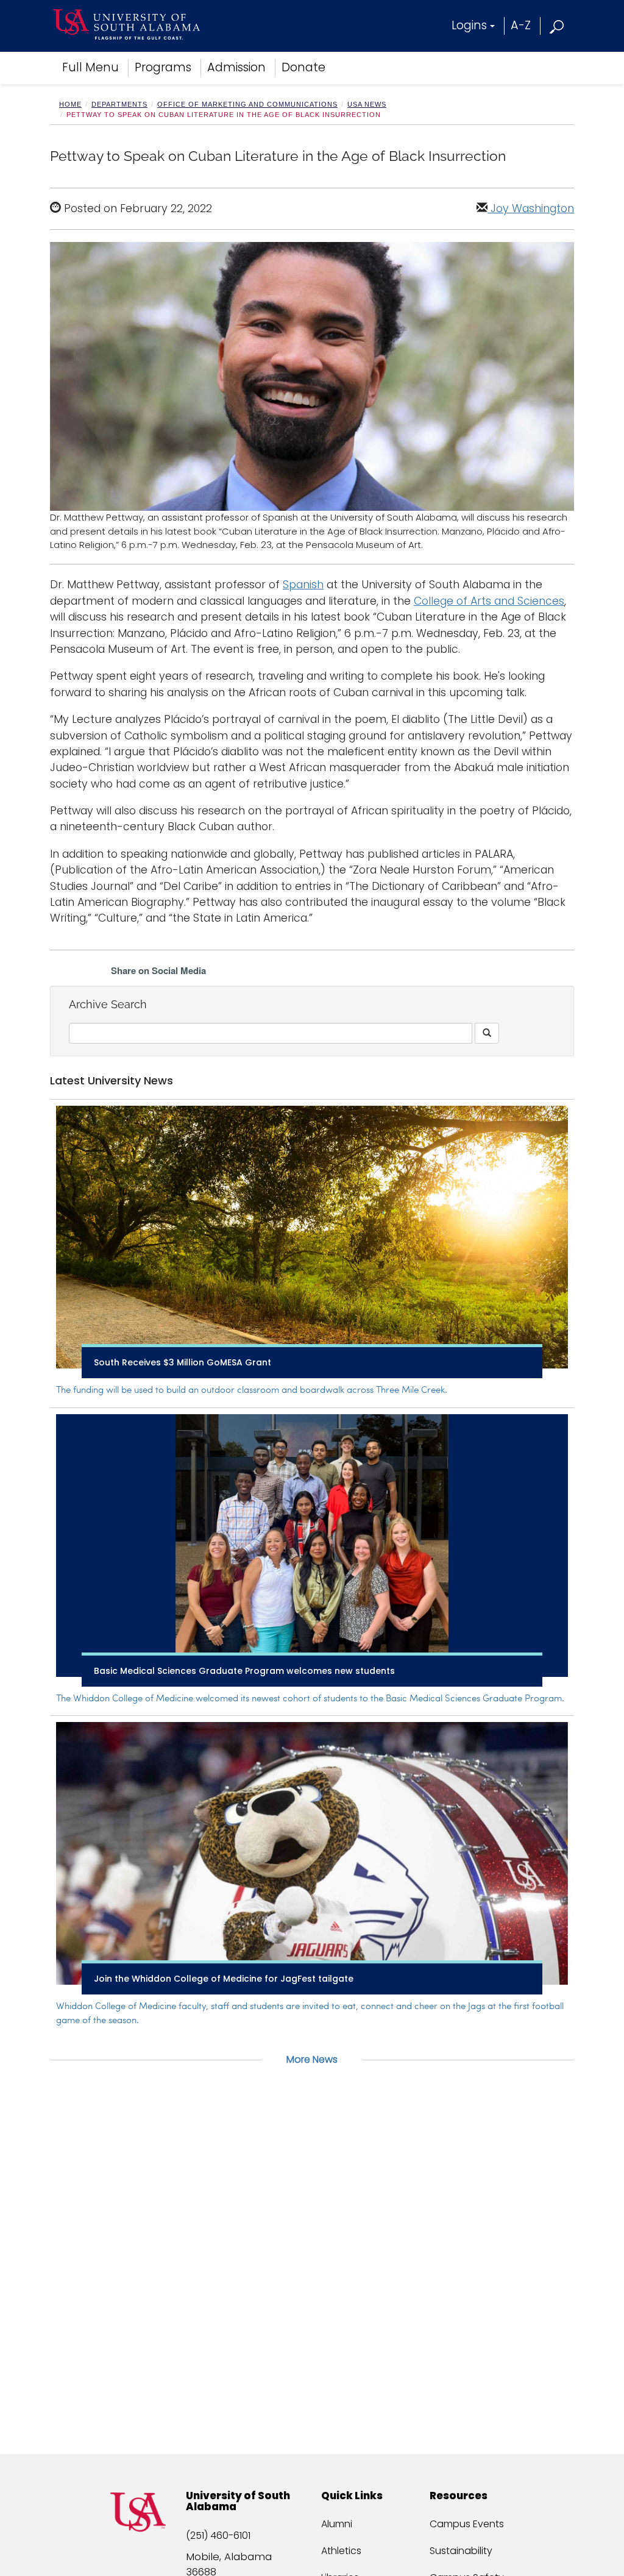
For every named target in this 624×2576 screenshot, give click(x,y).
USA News (367, 104)
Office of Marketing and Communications (247, 104)
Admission (236, 67)
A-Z (521, 25)
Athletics (341, 2551)
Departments (119, 104)
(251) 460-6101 (218, 2535)
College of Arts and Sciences (489, 601)
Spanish (303, 585)
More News (312, 2059)
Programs (163, 67)
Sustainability (461, 2551)
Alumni (337, 2524)
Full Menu (90, 67)
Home (70, 104)
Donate (303, 67)
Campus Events (467, 2524)
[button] (557, 25)
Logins (469, 25)
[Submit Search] (487, 1033)
